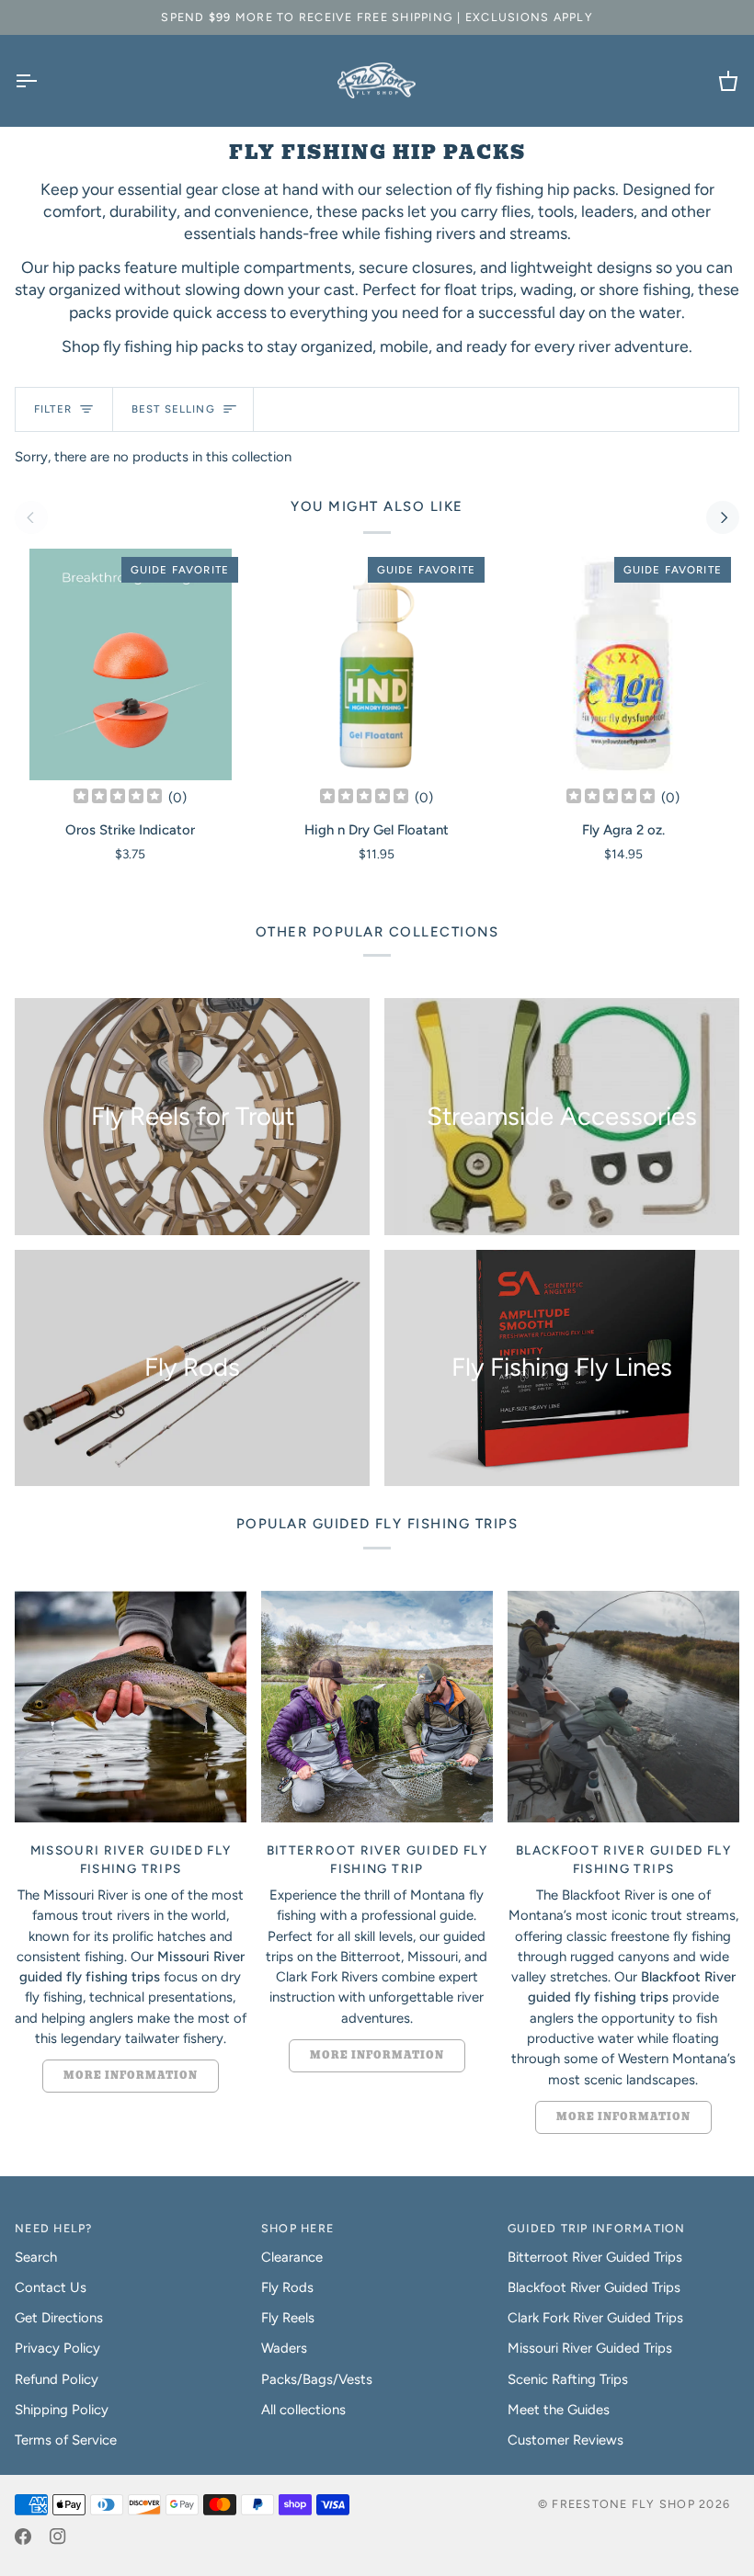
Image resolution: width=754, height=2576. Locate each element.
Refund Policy (57, 2379)
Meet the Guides (559, 2410)
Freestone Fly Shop (623, 2504)
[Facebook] (23, 2536)
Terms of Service (66, 2440)
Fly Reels (288, 2318)
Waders (284, 2348)
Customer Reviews (565, 2440)
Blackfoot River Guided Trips (594, 2287)
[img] (118, 797)
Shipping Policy (62, 2410)
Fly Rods (287, 2287)
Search (36, 2257)
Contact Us (51, 2287)
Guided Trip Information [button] (597, 2228)
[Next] (723, 517)
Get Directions (59, 2318)
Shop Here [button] (297, 2228)
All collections (303, 2410)
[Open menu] (42, 81)
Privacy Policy (57, 2348)
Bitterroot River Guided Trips (595, 2257)
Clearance (292, 2257)
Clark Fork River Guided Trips (595, 2318)
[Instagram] (58, 2536)
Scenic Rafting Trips (568, 2379)
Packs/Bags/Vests (317, 2379)
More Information (131, 2076)
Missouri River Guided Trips (590, 2348)
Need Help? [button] (54, 2228)
